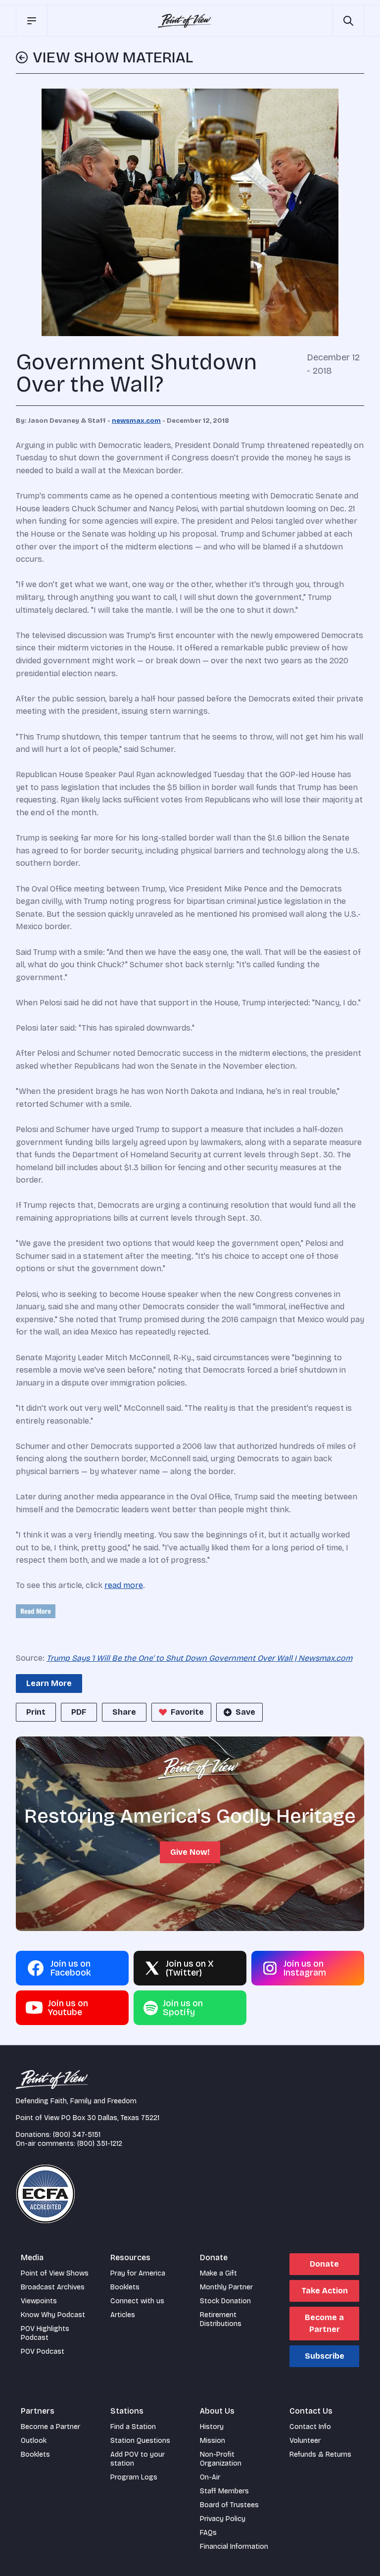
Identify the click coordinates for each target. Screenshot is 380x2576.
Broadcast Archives (53, 2287)
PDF (79, 1712)
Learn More (49, 1683)
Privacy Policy (223, 2519)
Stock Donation (225, 2301)
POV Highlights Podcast (45, 2333)
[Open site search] (348, 21)
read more (124, 1585)
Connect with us (137, 2301)
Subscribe (325, 2356)
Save (245, 1712)
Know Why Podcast (53, 2315)
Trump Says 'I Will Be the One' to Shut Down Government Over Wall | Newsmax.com (199, 1658)
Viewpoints (39, 2301)
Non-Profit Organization (221, 2459)
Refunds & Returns (320, 2454)
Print (36, 1712)
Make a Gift (218, 2273)
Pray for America (138, 2273)
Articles (123, 2315)
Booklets (125, 2287)
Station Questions (140, 2441)
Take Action (325, 2291)
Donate (324, 2264)
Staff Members (224, 2491)
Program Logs (134, 2477)
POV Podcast (43, 2352)
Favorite (187, 1712)
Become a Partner (324, 2323)
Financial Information (234, 2547)
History (212, 2427)
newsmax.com (136, 421)
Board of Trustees (229, 2505)
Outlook (34, 2441)
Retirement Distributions (221, 2319)
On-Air (210, 2477)
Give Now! (190, 1852)
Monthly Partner (226, 2287)
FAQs (208, 2533)
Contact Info (310, 2427)
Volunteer (305, 2441)
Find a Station (133, 2427)
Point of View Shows (55, 2273)
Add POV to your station (138, 2459)
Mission (213, 2441)
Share (124, 1712)
